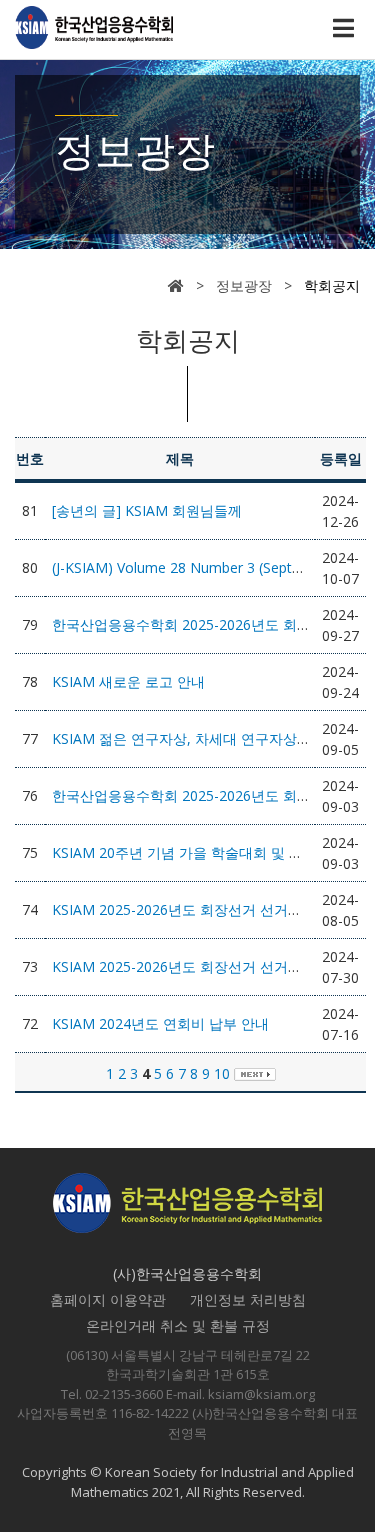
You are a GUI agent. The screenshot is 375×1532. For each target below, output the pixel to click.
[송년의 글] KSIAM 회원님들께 (147, 510)
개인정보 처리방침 (248, 1299)
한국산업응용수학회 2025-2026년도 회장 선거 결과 (213, 624)
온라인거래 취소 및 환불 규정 (178, 1325)
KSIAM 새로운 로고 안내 (128, 681)
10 (222, 1073)
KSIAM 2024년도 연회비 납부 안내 (160, 1023)
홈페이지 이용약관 (108, 1299)
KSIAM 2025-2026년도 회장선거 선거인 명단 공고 (209, 909)
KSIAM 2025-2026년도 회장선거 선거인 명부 (193, 966)
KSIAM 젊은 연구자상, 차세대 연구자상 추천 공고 (206, 738)
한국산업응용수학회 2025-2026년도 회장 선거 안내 (213, 795)
